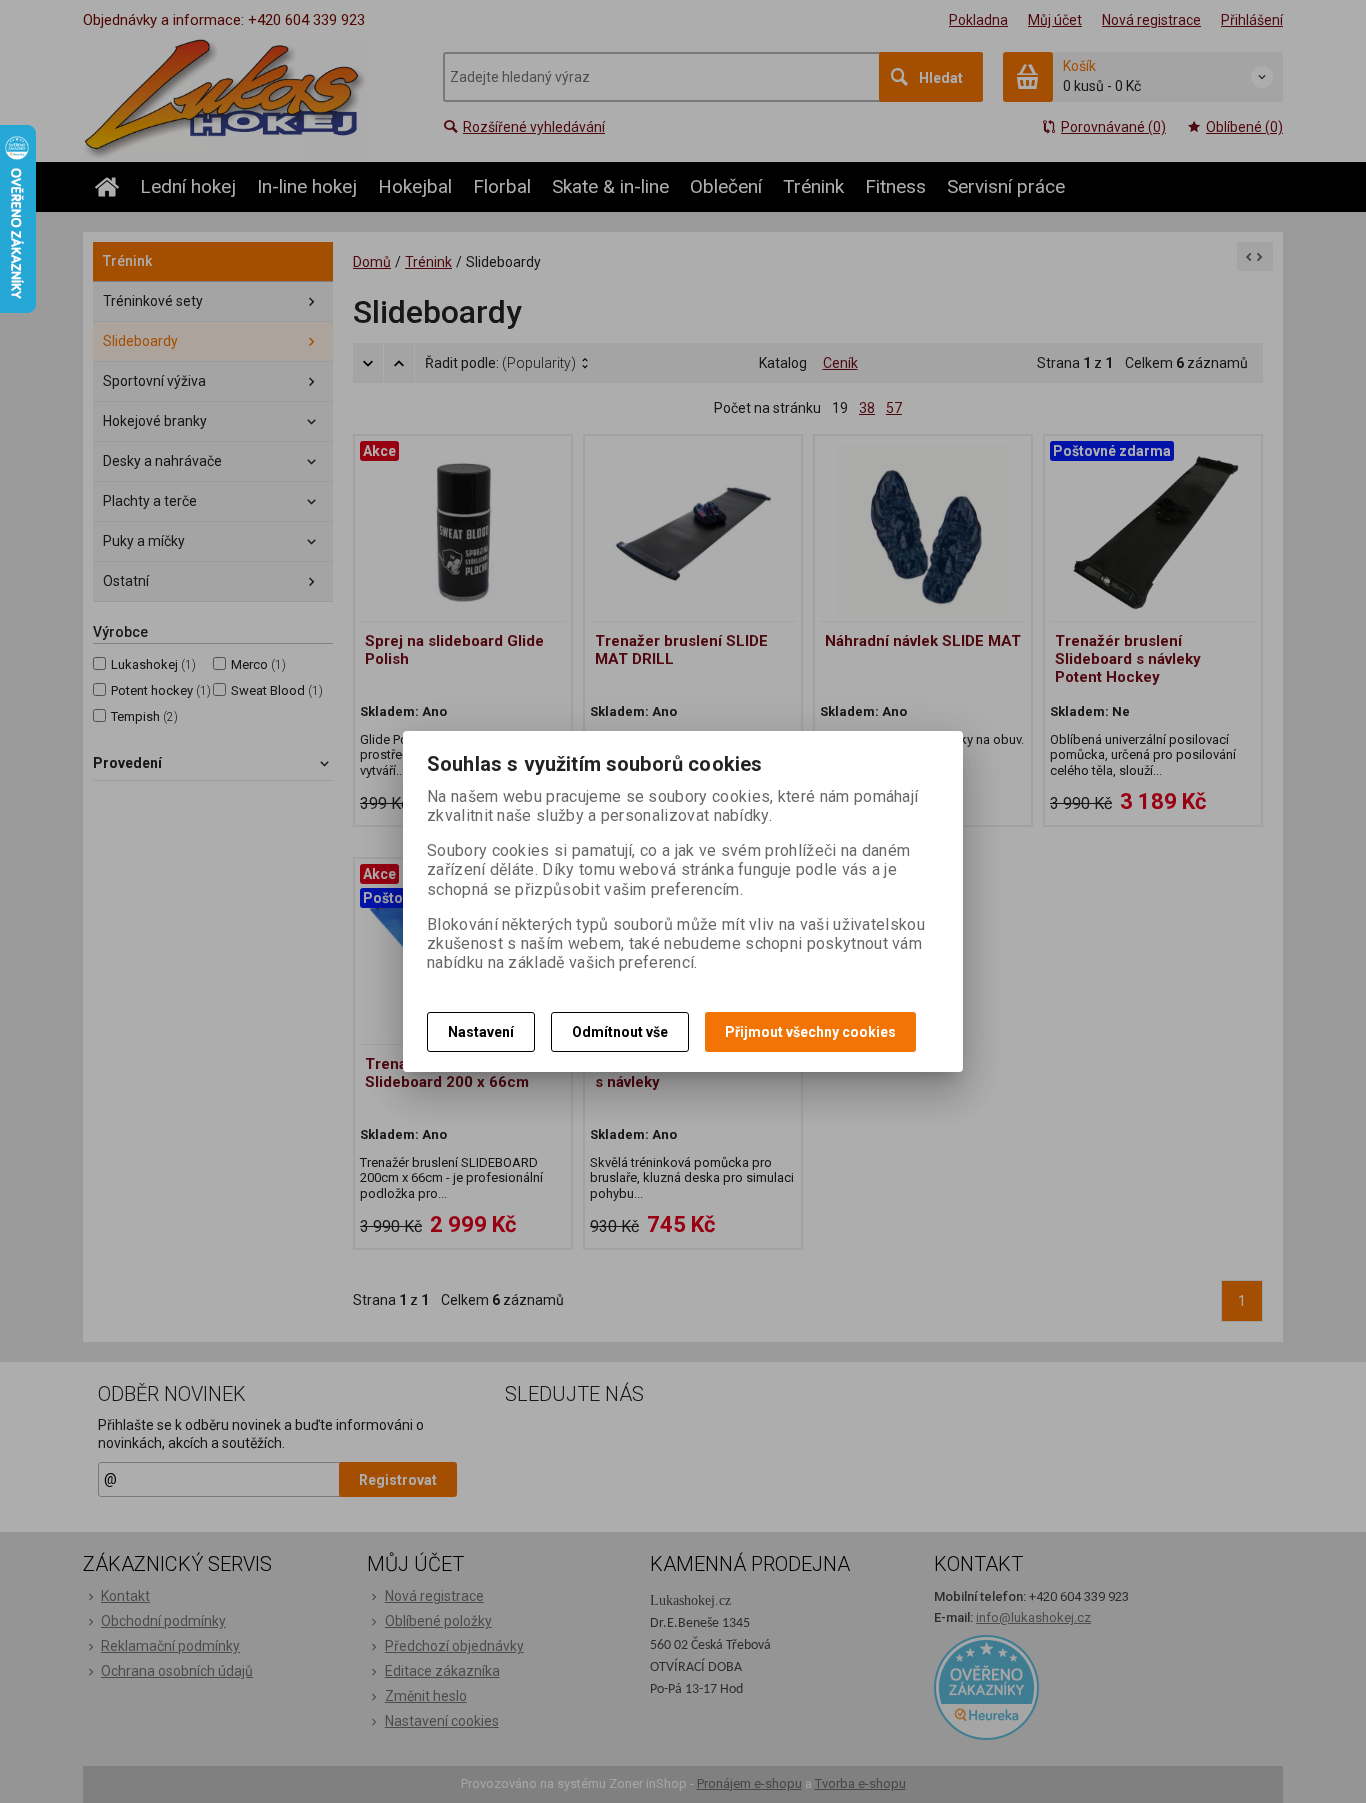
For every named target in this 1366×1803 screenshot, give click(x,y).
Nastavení (481, 1032)
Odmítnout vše (620, 1032)
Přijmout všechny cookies (810, 1032)
